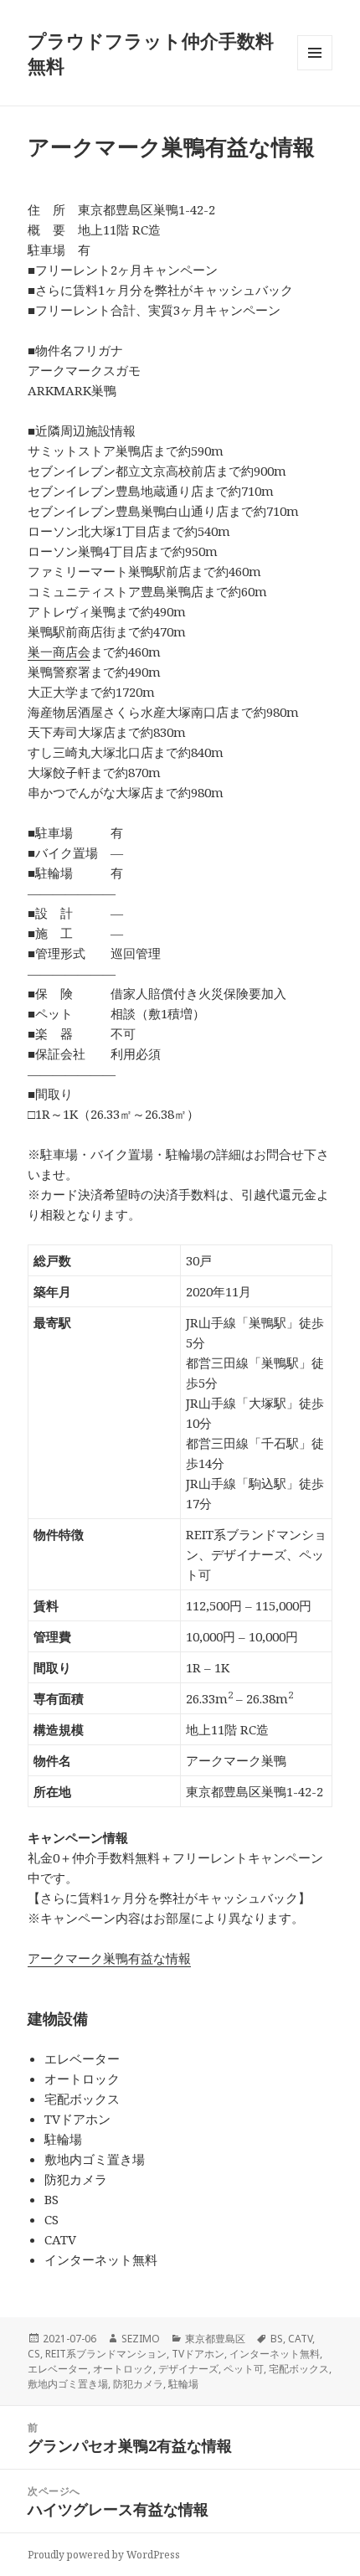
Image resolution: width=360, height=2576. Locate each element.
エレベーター (58, 2369)
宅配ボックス (299, 2369)
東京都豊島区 (215, 2339)
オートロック (123, 2369)
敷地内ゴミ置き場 (68, 2384)
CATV (300, 2339)
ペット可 (244, 2369)
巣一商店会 (59, 652)
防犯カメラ (138, 2384)
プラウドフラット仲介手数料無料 (151, 53)
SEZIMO (141, 2339)
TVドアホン (198, 2354)
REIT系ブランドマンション (106, 2354)
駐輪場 (183, 2384)
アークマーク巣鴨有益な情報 (109, 1958)
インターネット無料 (275, 2354)
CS (34, 2354)
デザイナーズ (188, 2369)
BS (277, 2339)
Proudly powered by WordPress (104, 2555)
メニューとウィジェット (315, 70)
